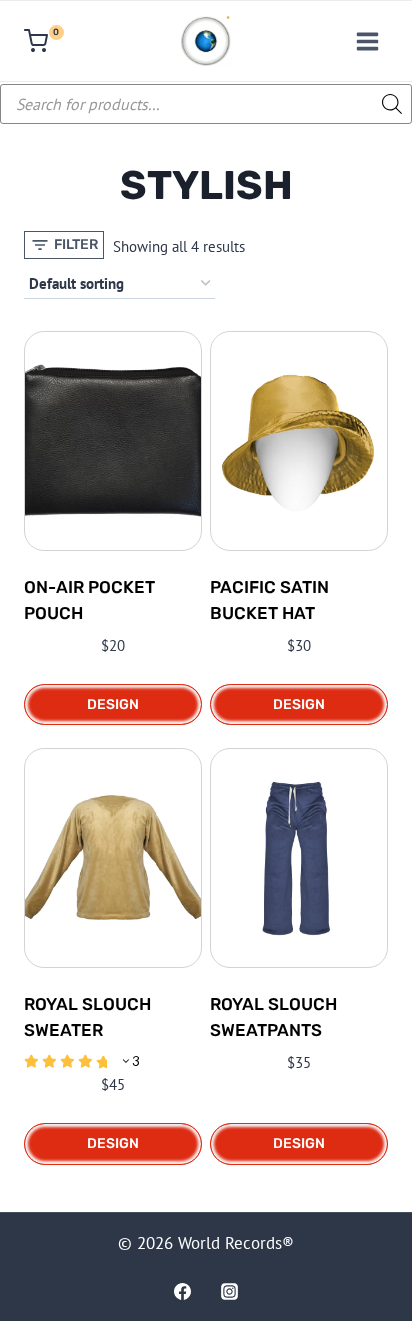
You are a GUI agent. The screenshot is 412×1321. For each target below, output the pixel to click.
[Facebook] (182, 1291)
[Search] (387, 104)
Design (113, 704)
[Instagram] (230, 1291)
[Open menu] (367, 41)
